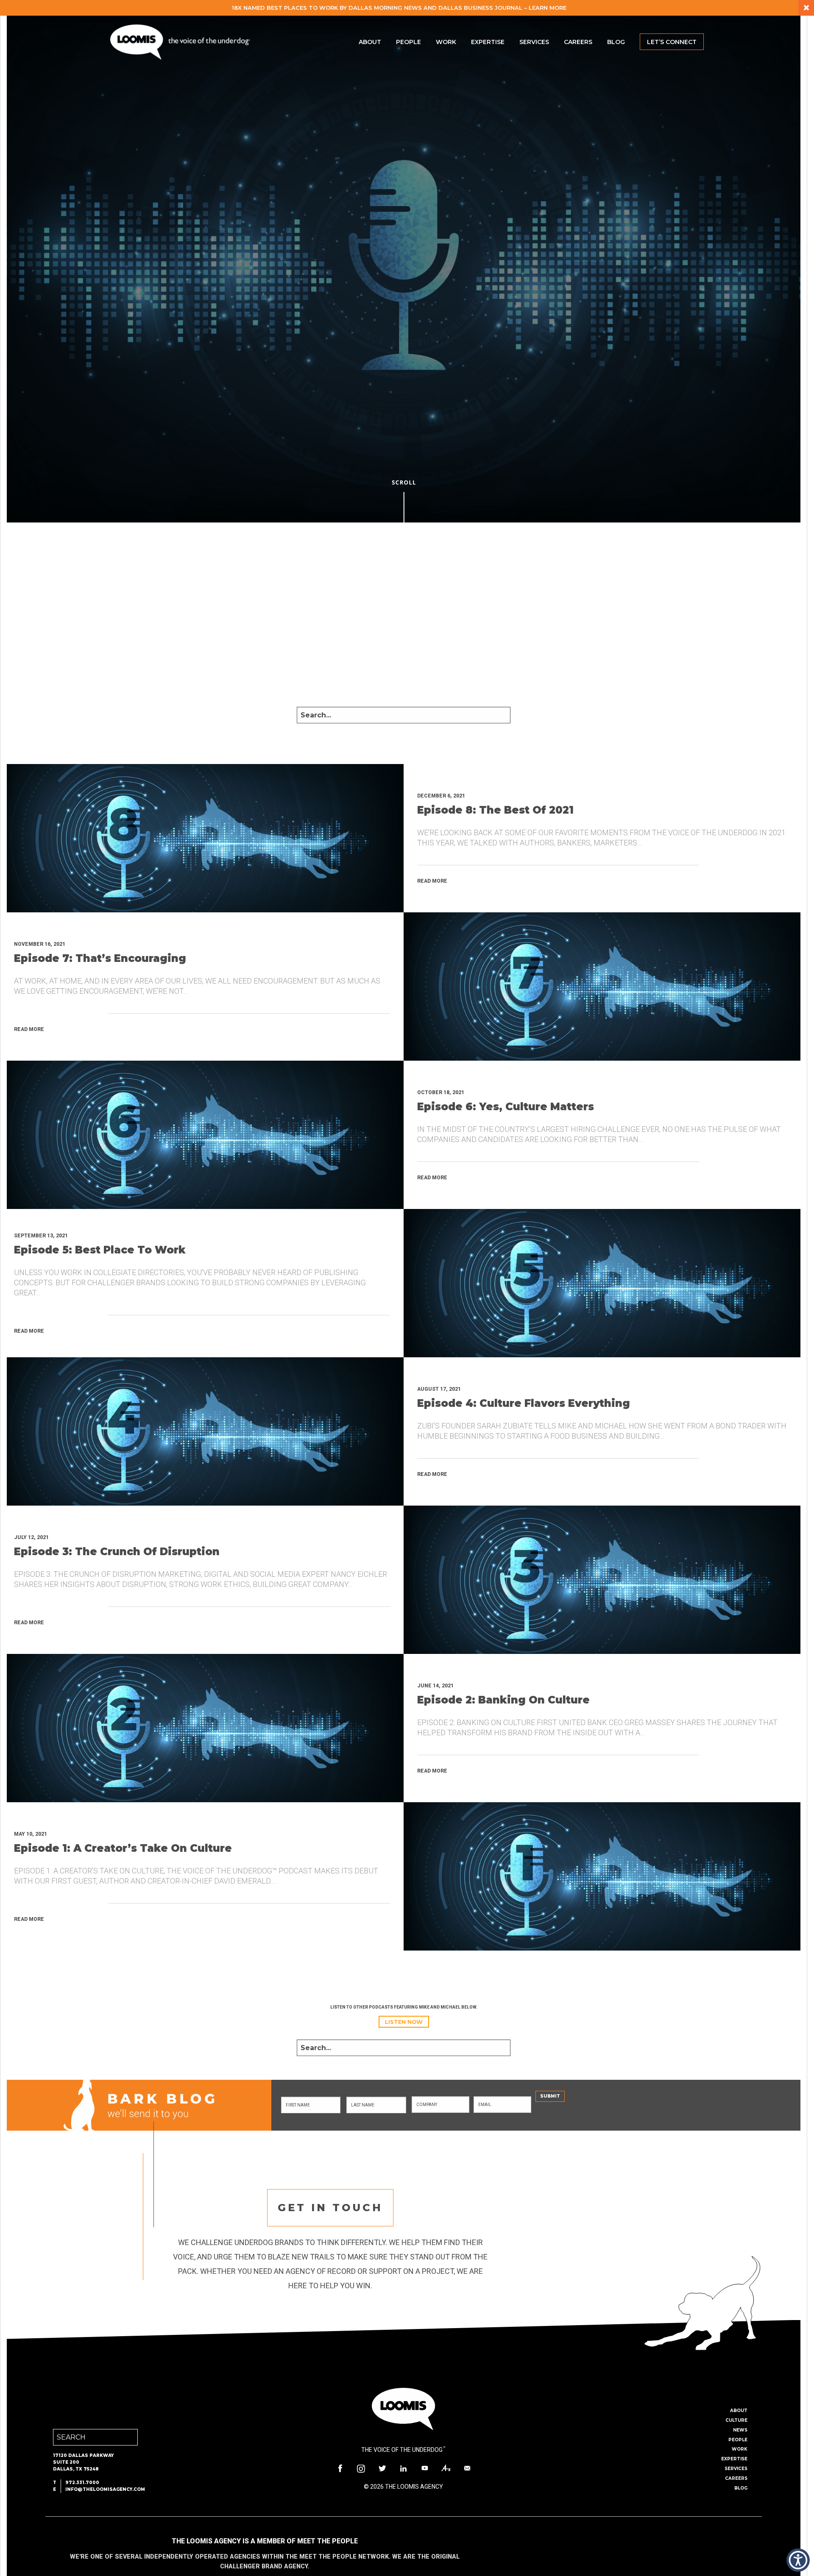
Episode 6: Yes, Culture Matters (506, 1107)
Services (534, 42)
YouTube (425, 2468)
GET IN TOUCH (330, 2208)
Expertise (488, 42)
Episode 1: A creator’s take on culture (123, 1848)
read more (432, 881)
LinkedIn (404, 2468)
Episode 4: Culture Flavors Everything (524, 1403)
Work (446, 42)
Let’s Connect (672, 42)
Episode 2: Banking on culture (503, 1700)
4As (446, 2468)
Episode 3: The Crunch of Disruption (117, 1552)
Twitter (382, 2468)
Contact (467, 2468)
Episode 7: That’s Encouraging (100, 958)
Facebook (340, 2468)
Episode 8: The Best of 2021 (495, 810)
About (370, 42)
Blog (616, 42)
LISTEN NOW (404, 2022)
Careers (578, 42)
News (740, 2430)
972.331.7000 (82, 2483)
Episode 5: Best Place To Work (100, 1250)
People (408, 42)
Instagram (361, 2468)
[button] (798, 2560)
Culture (736, 2420)
